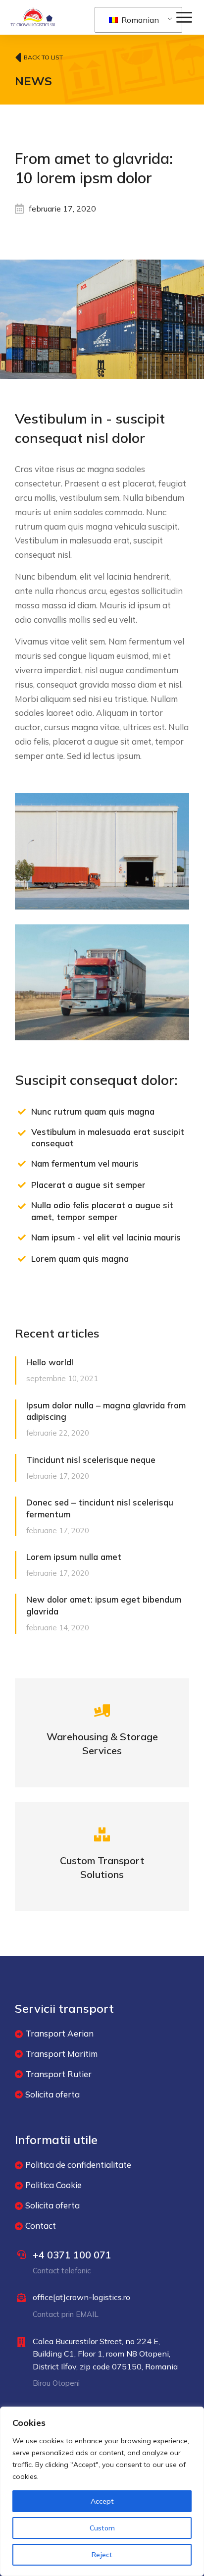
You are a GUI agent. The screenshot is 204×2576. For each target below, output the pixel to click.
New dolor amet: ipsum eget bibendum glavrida (104, 1605)
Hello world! (50, 1362)
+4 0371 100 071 (72, 2255)
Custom (102, 2528)
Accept (102, 2501)
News (33, 81)
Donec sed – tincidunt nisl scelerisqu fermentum (100, 1508)
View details (102, 1746)
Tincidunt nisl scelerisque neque (91, 1460)
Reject (102, 2555)
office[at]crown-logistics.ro (81, 2297)
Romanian (139, 20)
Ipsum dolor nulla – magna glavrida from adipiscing (106, 1411)
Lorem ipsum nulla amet (74, 1557)
